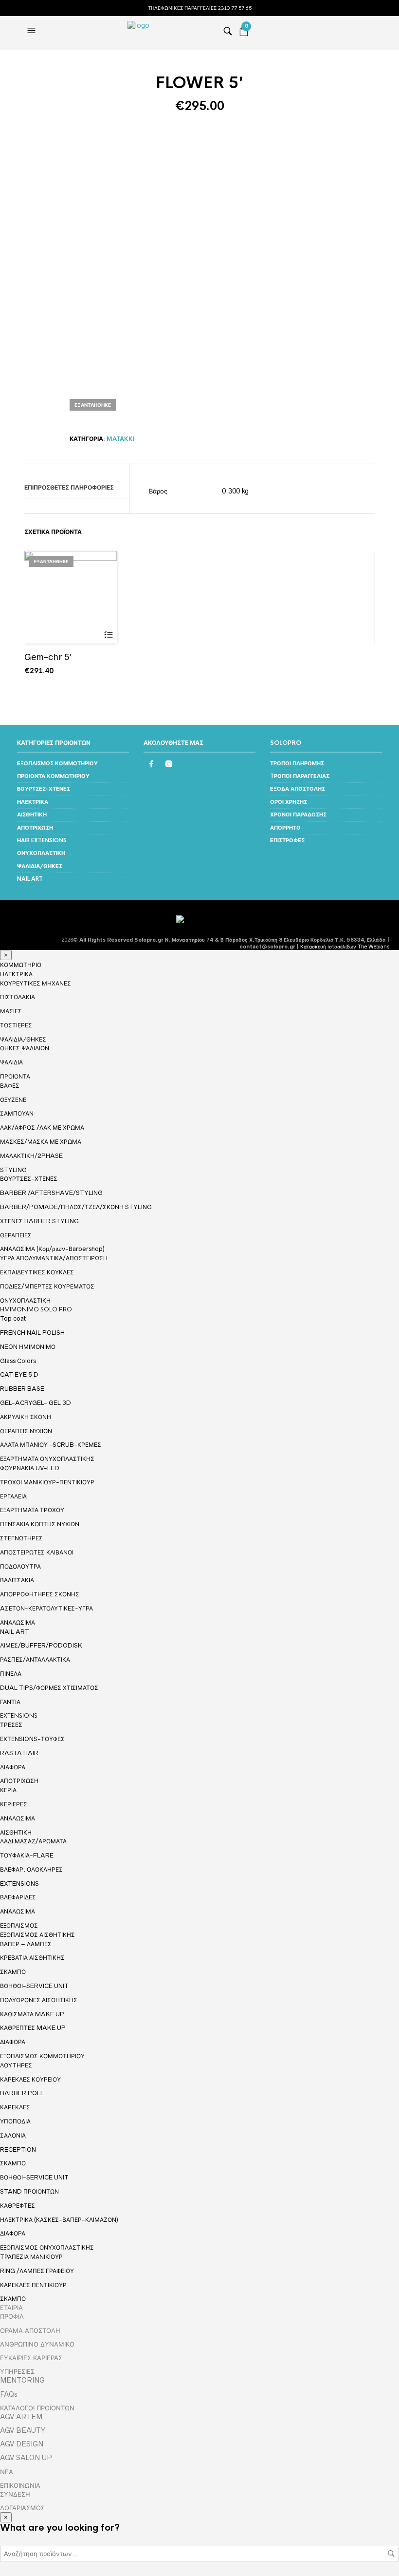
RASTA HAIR (19, 1753)
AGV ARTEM (21, 2417)
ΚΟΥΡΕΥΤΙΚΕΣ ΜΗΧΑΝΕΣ (36, 983)
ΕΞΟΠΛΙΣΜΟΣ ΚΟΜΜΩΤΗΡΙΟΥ (57, 763)
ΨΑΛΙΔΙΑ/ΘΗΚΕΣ (40, 866)
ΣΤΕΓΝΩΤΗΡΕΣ (21, 1538)
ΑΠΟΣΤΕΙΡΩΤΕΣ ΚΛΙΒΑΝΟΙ (37, 1552)
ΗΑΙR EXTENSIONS (42, 840)
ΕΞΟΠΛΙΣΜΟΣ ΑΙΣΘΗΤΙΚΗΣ (37, 1935)
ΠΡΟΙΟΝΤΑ (15, 1077)
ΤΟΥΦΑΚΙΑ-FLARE (27, 1855)
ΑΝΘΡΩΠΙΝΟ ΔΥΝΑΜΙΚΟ (37, 2344)
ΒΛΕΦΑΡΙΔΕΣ (18, 1897)
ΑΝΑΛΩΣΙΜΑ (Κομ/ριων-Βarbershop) (52, 1249)
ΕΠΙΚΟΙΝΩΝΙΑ (20, 2485)
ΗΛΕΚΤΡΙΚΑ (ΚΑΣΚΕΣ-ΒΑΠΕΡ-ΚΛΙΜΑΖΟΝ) (59, 2220)
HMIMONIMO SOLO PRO (36, 1309)
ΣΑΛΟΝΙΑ (13, 2135)
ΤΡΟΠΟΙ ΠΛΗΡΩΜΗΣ (297, 763)
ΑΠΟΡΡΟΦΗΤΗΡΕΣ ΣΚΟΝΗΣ (40, 1594)
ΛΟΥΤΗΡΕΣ (16, 2065)
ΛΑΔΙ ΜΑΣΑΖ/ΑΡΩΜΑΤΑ (33, 1841)
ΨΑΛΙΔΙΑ (11, 1062)
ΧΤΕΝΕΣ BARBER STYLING (39, 1221)
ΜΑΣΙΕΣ (11, 1011)
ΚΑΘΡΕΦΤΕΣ (18, 2206)
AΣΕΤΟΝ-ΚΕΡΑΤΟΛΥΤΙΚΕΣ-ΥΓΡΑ (46, 1608)
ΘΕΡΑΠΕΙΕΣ (16, 1235)
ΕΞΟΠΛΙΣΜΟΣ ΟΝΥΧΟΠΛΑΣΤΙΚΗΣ (47, 2248)
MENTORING (22, 2380)
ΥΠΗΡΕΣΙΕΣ (17, 2371)
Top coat (13, 1318)
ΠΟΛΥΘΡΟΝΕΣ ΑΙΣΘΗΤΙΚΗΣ (39, 2000)
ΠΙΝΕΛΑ (11, 1674)
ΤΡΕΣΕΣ (11, 1725)
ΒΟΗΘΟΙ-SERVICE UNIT (34, 1986)
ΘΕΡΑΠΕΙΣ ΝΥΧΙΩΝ (26, 1431)
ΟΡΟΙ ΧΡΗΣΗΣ (289, 802)
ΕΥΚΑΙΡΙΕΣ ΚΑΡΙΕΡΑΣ (31, 2358)
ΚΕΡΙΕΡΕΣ (14, 1804)
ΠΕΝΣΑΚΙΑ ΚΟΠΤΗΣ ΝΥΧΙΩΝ (40, 1524)
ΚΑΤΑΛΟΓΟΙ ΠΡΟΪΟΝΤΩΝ (37, 2408)
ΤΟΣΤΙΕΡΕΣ (16, 1025)
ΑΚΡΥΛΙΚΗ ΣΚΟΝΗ (26, 1417)
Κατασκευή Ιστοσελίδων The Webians (345, 947)
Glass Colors (18, 1361)
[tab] (77, 488)
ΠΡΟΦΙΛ (12, 2316)
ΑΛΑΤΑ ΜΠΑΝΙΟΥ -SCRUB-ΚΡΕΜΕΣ (51, 1445)
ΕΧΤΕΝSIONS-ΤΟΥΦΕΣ (32, 1739)
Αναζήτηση (391, 2554)
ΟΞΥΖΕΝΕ (13, 1100)
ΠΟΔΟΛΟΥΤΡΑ (20, 1566)
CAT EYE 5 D (19, 1374)
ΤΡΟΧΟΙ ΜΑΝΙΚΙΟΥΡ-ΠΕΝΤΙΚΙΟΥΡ (47, 1482)
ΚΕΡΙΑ (8, 1790)
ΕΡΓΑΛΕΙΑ (13, 1496)
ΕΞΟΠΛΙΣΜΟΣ (19, 1926)
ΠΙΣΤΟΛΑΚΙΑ (18, 997)
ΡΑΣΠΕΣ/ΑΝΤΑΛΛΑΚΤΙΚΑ (35, 1659)
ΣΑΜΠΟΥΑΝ (17, 1113)
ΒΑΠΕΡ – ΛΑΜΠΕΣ (26, 1944)
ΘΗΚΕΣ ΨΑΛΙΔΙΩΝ (25, 1048)
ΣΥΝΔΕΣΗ (15, 2494)
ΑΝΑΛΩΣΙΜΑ (18, 1623)
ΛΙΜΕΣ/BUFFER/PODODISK (41, 1645)
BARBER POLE (22, 2093)
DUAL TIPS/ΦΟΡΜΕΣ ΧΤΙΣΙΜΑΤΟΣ (49, 1688)
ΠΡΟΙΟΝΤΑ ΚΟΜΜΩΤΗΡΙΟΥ (53, 776)
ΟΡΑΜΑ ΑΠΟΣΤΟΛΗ (30, 2330)
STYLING (13, 1170)
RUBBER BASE (22, 1389)
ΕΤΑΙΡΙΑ (11, 2308)
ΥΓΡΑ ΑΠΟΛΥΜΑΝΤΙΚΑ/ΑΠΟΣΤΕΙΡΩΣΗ (54, 1258)
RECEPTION (18, 2150)
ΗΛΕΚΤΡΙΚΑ (33, 802)
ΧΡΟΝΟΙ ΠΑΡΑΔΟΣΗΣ (298, 814)
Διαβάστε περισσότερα (108, 635)
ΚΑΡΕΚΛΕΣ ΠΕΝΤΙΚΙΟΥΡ (33, 2285)
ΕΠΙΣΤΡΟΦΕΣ (287, 840)
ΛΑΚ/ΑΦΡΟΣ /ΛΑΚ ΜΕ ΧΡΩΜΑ (42, 1127)
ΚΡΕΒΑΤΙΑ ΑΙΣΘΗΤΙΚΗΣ (32, 1958)
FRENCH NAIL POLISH (32, 1333)
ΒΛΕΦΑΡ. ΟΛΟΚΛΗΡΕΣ (31, 1869)
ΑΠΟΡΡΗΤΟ (285, 828)
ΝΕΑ (7, 2472)
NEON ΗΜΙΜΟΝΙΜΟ (28, 1347)
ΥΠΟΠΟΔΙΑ (15, 2121)
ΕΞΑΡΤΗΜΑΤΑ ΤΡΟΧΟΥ (32, 1510)
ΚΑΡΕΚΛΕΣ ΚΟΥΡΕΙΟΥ (30, 2079)
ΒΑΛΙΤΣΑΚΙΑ (17, 1580)
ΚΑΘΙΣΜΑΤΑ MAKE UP (32, 2014)
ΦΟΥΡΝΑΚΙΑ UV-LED (30, 1468)
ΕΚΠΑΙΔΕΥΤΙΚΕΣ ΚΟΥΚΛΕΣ (37, 1272)
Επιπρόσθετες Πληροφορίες (69, 488)
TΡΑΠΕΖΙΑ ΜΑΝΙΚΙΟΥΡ (31, 2257)
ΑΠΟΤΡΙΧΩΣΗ (35, 828)
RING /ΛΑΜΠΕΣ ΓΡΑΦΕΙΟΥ (37, 2271)
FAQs (9, 2394)
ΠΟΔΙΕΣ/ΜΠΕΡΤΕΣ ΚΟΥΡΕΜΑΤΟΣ (47, 1286)
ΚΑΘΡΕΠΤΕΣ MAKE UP (33, 2028)
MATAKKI (121, 439)
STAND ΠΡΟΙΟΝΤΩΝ (29, 2191)
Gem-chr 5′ (48, 657)
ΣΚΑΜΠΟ (13, 1972)
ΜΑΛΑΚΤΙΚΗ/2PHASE (31, 1156)
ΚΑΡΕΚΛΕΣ (15, 2107)
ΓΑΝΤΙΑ (10, 1702)
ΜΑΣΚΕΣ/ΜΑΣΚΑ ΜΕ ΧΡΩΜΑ (41, 1142)
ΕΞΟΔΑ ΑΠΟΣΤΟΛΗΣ (298, 789)
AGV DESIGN (22, 2444)
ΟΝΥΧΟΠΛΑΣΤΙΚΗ (41, 853)
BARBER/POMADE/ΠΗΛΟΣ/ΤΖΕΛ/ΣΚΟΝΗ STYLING (76, 1207)
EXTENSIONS (19, 1716)
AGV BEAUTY (23, 2430)
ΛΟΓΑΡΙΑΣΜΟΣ (22, 2508)
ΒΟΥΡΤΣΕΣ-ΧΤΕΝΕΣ (44, 789)
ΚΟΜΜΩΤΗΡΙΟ (21, 965)
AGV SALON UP (26, 2458)
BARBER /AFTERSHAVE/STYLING (51, 1193)
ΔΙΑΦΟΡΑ (13, 1767)
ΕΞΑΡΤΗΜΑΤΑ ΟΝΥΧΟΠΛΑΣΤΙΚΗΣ (47, 1459)
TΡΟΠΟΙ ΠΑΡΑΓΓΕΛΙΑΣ (300, 776)
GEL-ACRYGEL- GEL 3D (36, 1403)
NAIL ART (30, 879)
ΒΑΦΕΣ (10, 1086)
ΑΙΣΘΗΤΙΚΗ (32, 814)
